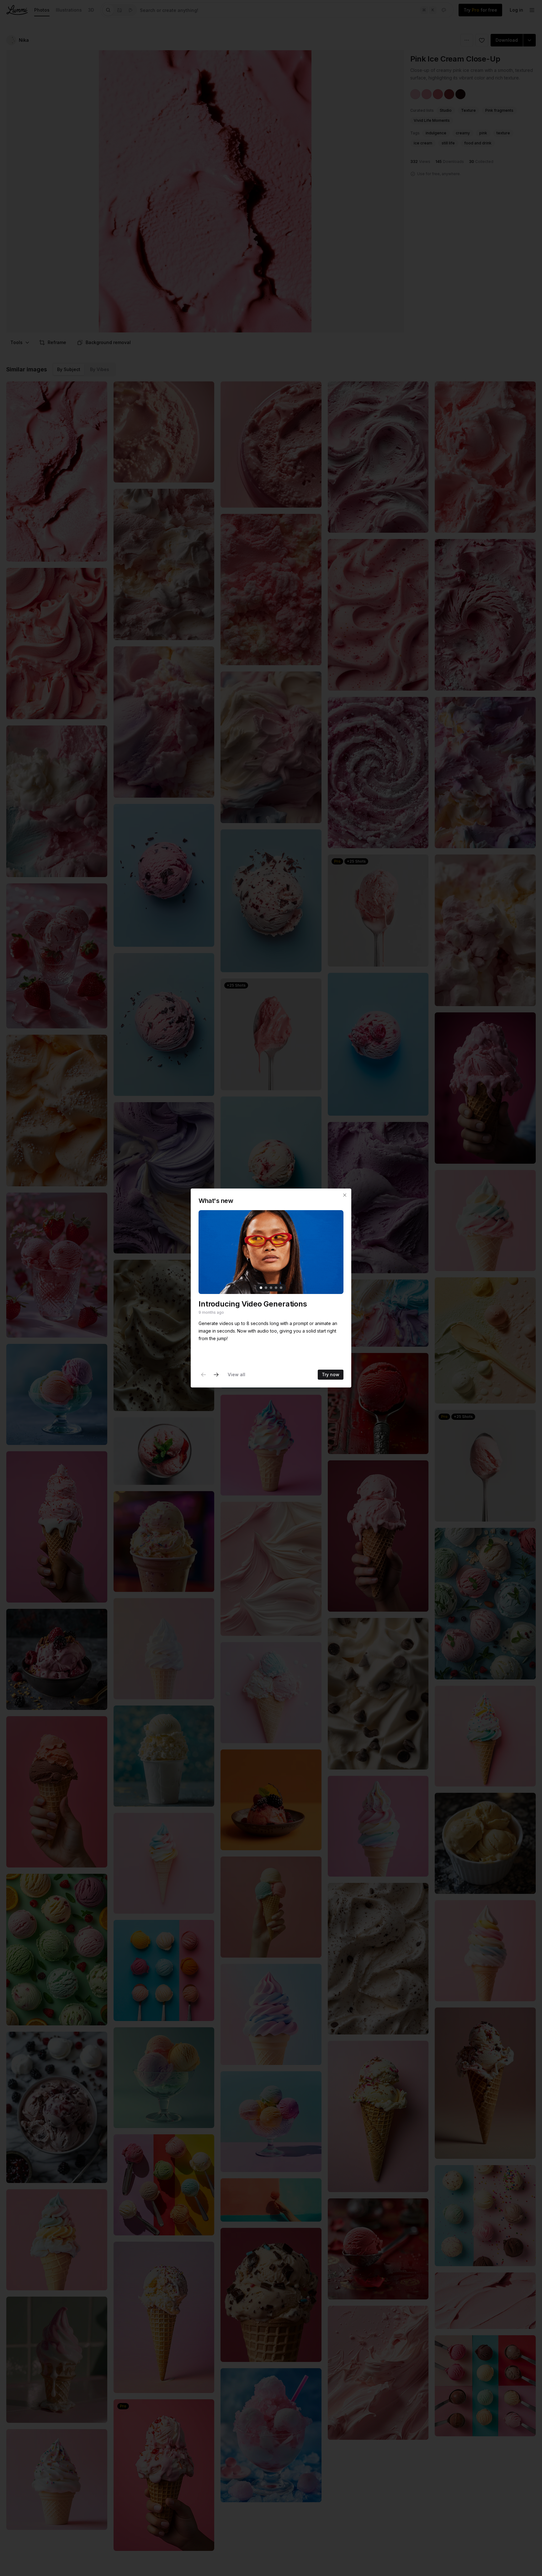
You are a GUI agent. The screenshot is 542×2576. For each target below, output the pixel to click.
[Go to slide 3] (271, 1288)
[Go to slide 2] (266, 1288)
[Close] (345, 1195)
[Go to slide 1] (261, 1288)
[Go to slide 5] (281, 1288)
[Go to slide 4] (276, 1288)
